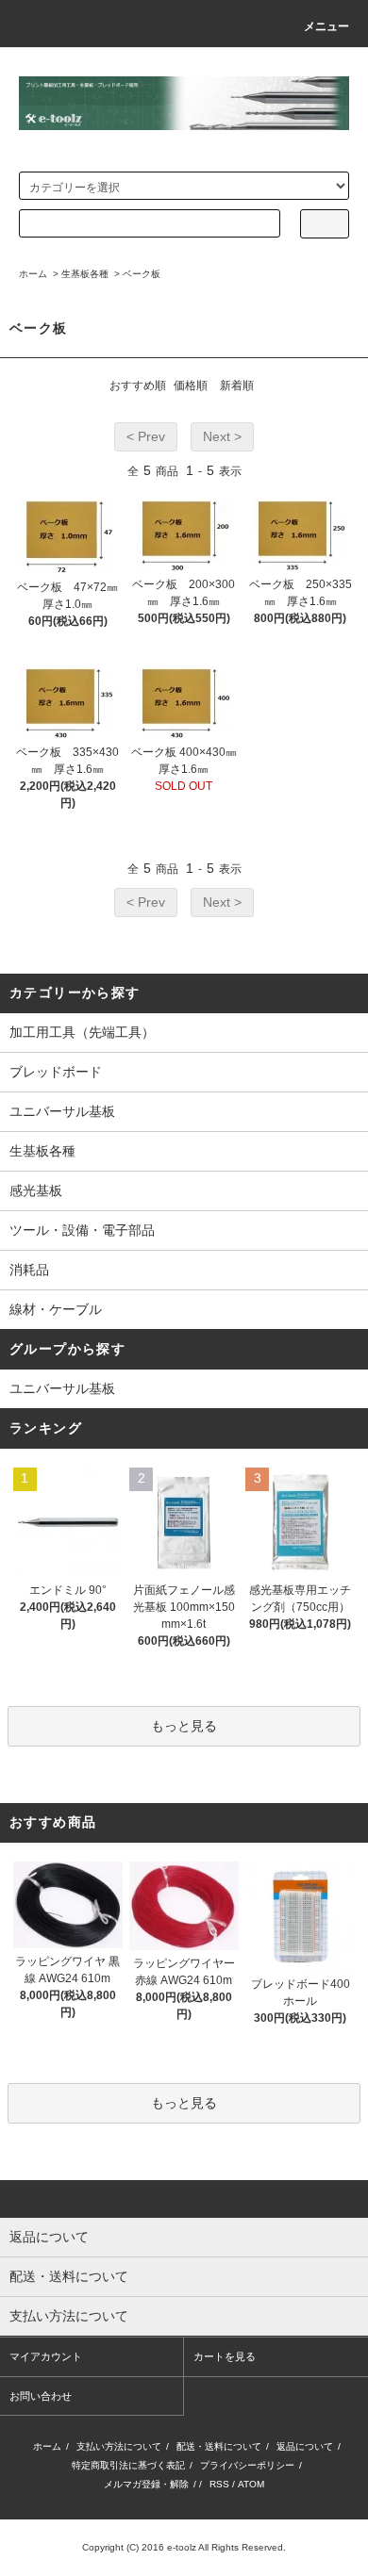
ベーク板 (142, 274)
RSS (219, 2484)
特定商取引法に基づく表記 (128, 2465)
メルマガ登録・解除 (146, 2484)
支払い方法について (119, 2446)
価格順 (191, 386)
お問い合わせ (41, 2396)
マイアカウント (46, 2356)
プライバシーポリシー (247, 2465)
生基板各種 (85, 274)
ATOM (251, 2484)
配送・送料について (219, 2446)
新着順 (237, 386)
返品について (305, 2446)
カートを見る (225, 2356)
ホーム (33, 274)
